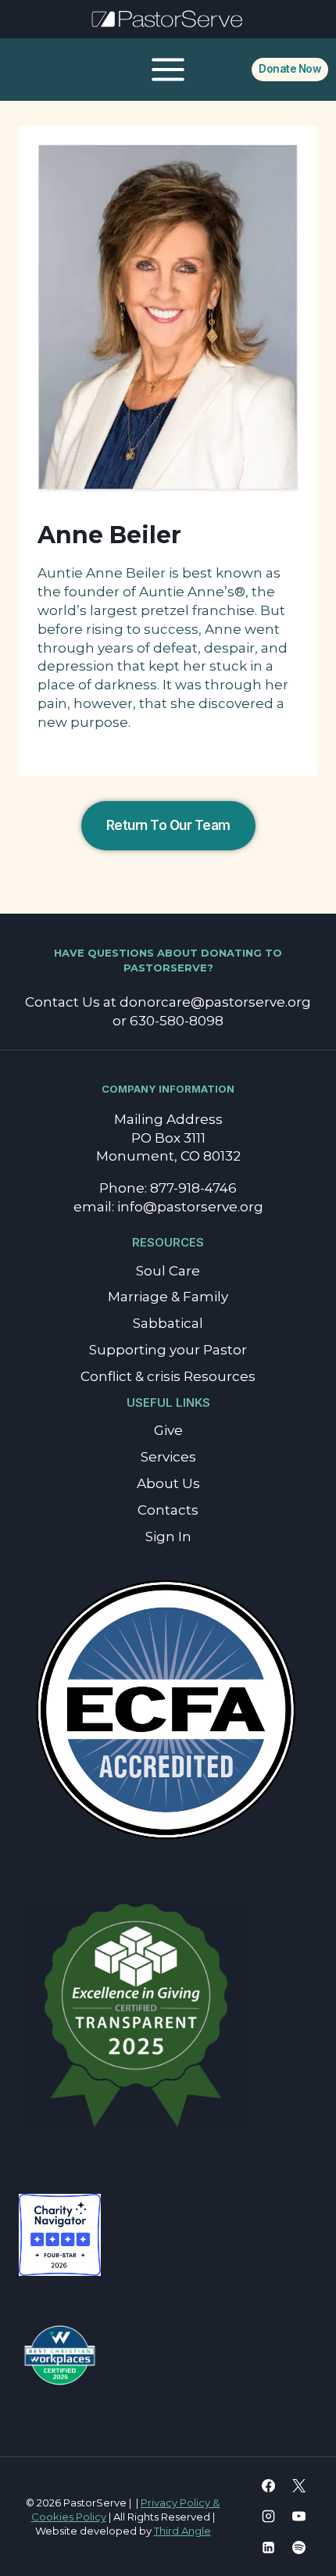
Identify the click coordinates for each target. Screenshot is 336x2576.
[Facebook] (269, 2486)
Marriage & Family (168, 1297)
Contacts (168, 1510)
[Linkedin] (269, 2547)
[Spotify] (299, 2547)
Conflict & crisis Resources (168, 1376)
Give (168, 1430)
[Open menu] (168, 69)
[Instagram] (269, 2517)
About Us (168, 1483)
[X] (299, 2486)
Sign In (168, 1537)
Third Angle (182, 2531)
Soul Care (168, 1271)
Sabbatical (168, 1323)
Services (168, 1457)
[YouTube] (299, 2517)
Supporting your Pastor (168, 1350)
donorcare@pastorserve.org (215, 1002)
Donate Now (290, 69)
